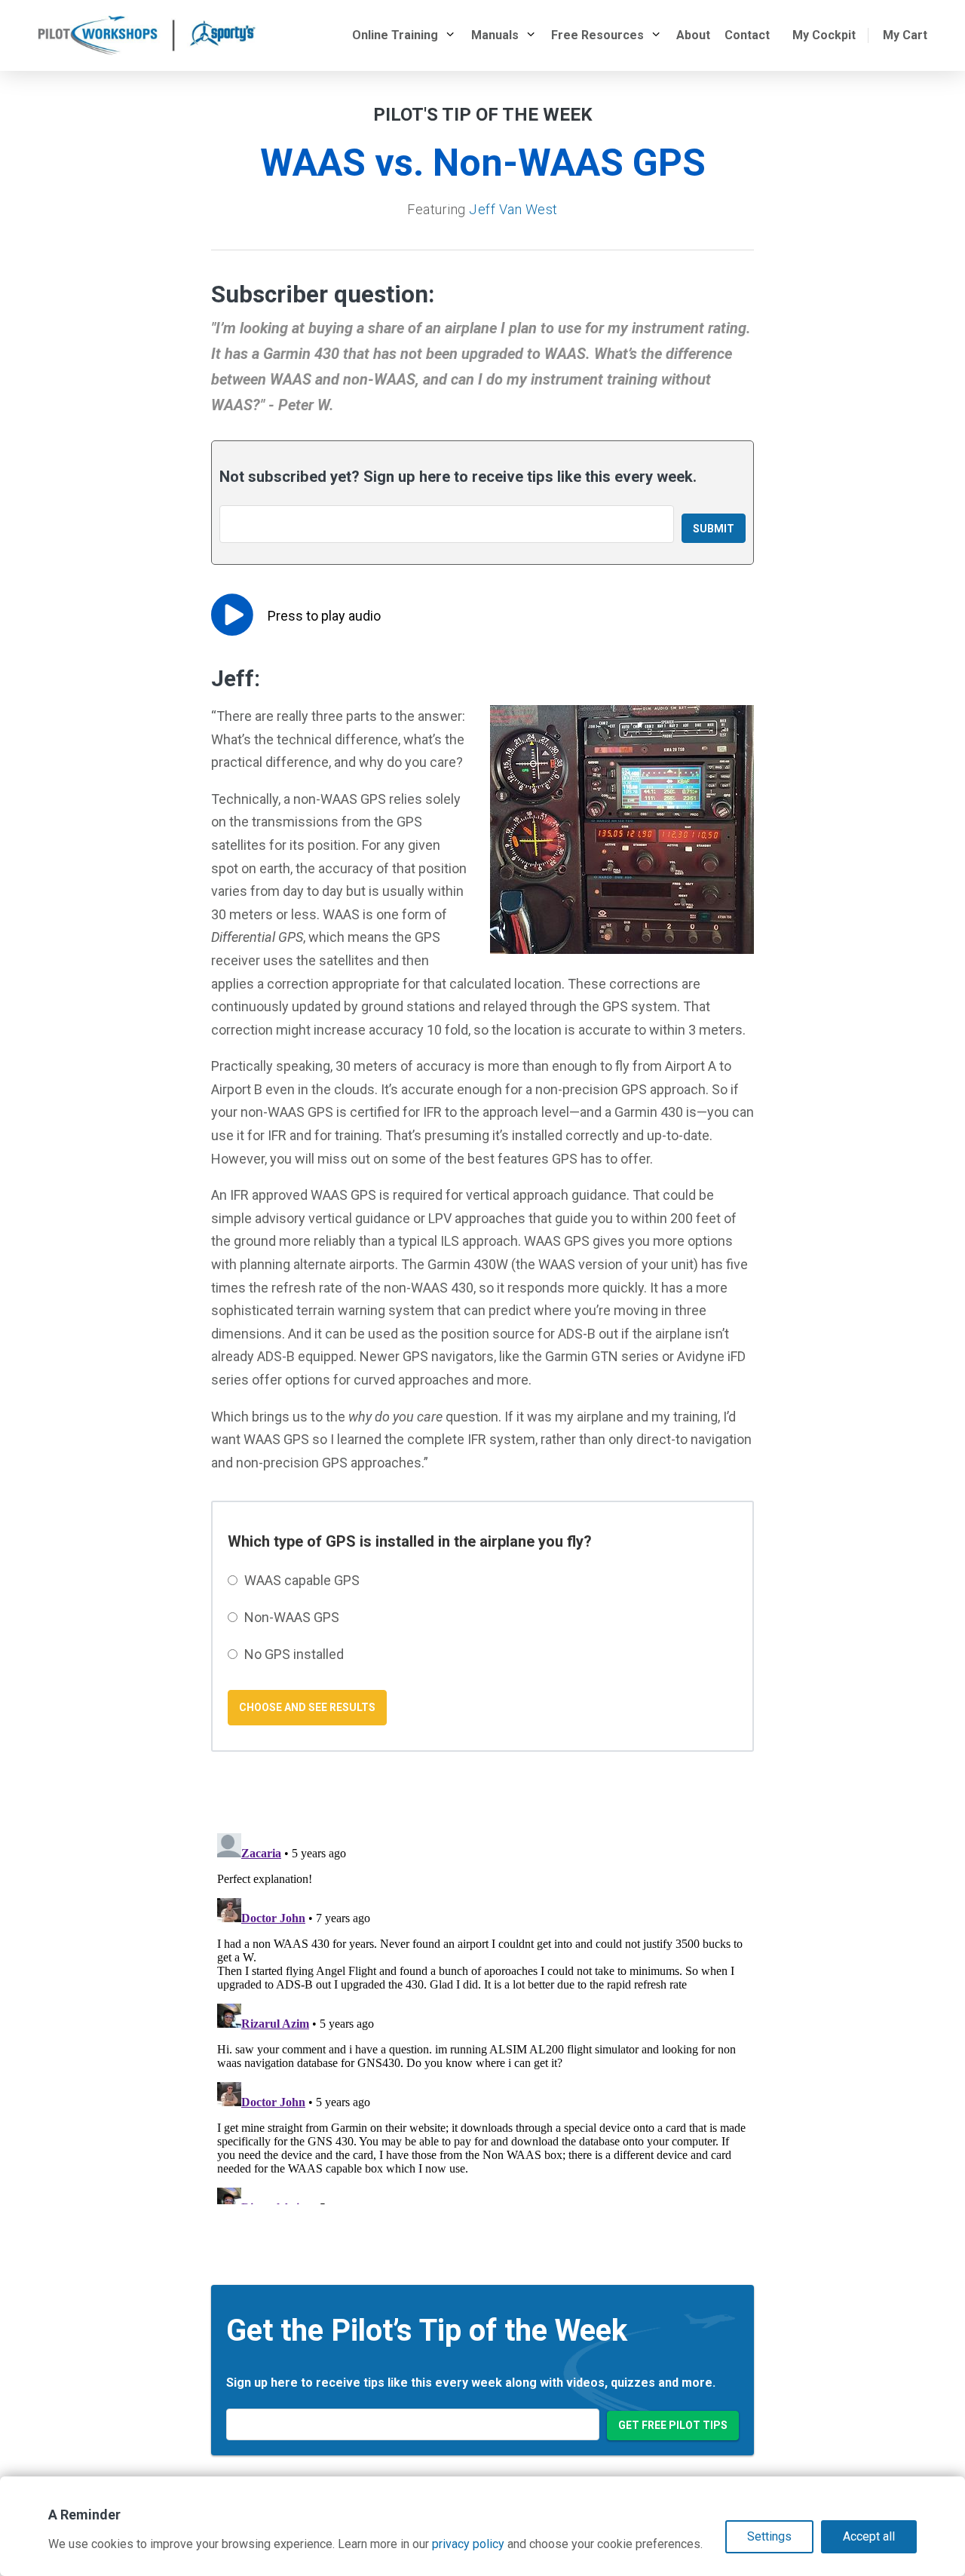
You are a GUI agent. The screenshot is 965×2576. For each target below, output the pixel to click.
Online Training (395, 35)
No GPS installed (294, 1654)
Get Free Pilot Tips (673, 2425)
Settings (769, 2536)
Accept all (869, 2536)
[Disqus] (482, 2016)
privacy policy (468, 2544)
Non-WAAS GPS (292, 1617)
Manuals (495, 35)
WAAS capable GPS (302, 1580)
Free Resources (597, 35)
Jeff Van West (513, 209)
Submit (714, 529)
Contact (747, 35)
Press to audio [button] (324, 616)
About (693, 35)
